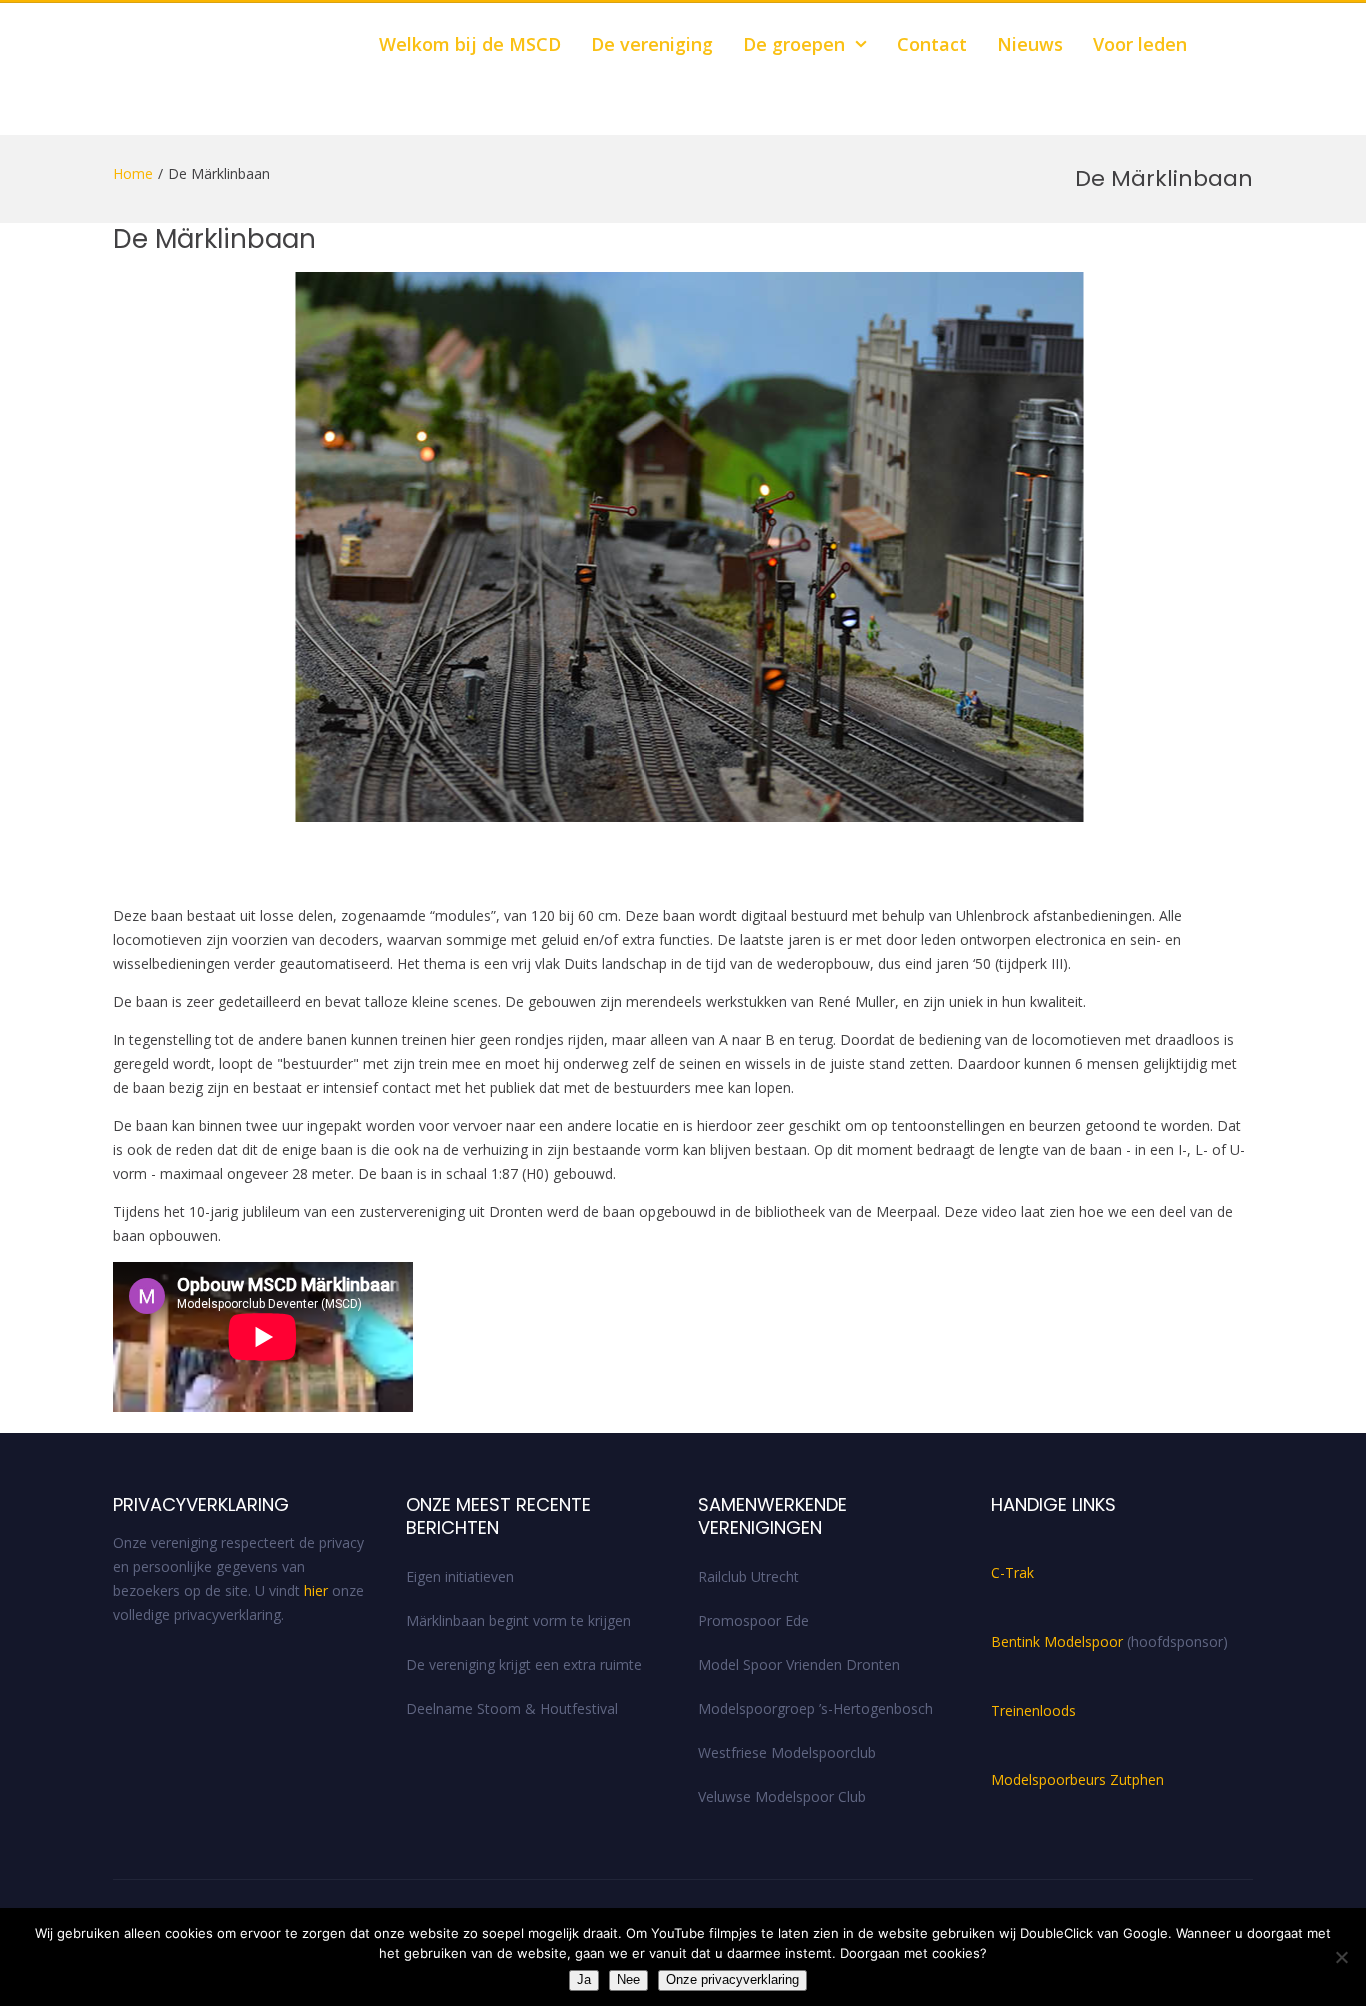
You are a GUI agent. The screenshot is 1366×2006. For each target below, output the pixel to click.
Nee (628, 1979)
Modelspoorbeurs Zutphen (1077, 1779)
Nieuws (1030, 44)
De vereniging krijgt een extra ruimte (524, 1664)
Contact (932, 44)
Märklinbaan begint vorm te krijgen (518, 1620)
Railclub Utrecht (748, 1576)
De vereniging (652, 44)
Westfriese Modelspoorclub (787, 1752)
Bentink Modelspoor (1059, 1641)
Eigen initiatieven (460, 1576)
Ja (584, 1979)
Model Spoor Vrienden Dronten (799, 1664)
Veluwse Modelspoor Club (782, 1796)
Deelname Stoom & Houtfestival (512, 1708)
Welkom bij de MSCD (470, 44)
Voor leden (1140, 44)
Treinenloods (1033, 1710)
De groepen (794, 44)
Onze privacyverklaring (732, 1979)
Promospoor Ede (753, 1620)
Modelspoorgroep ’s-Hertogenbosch (815, 1708)
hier (316, 1590)
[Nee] (1341, 1957)
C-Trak (1012, 1572)
